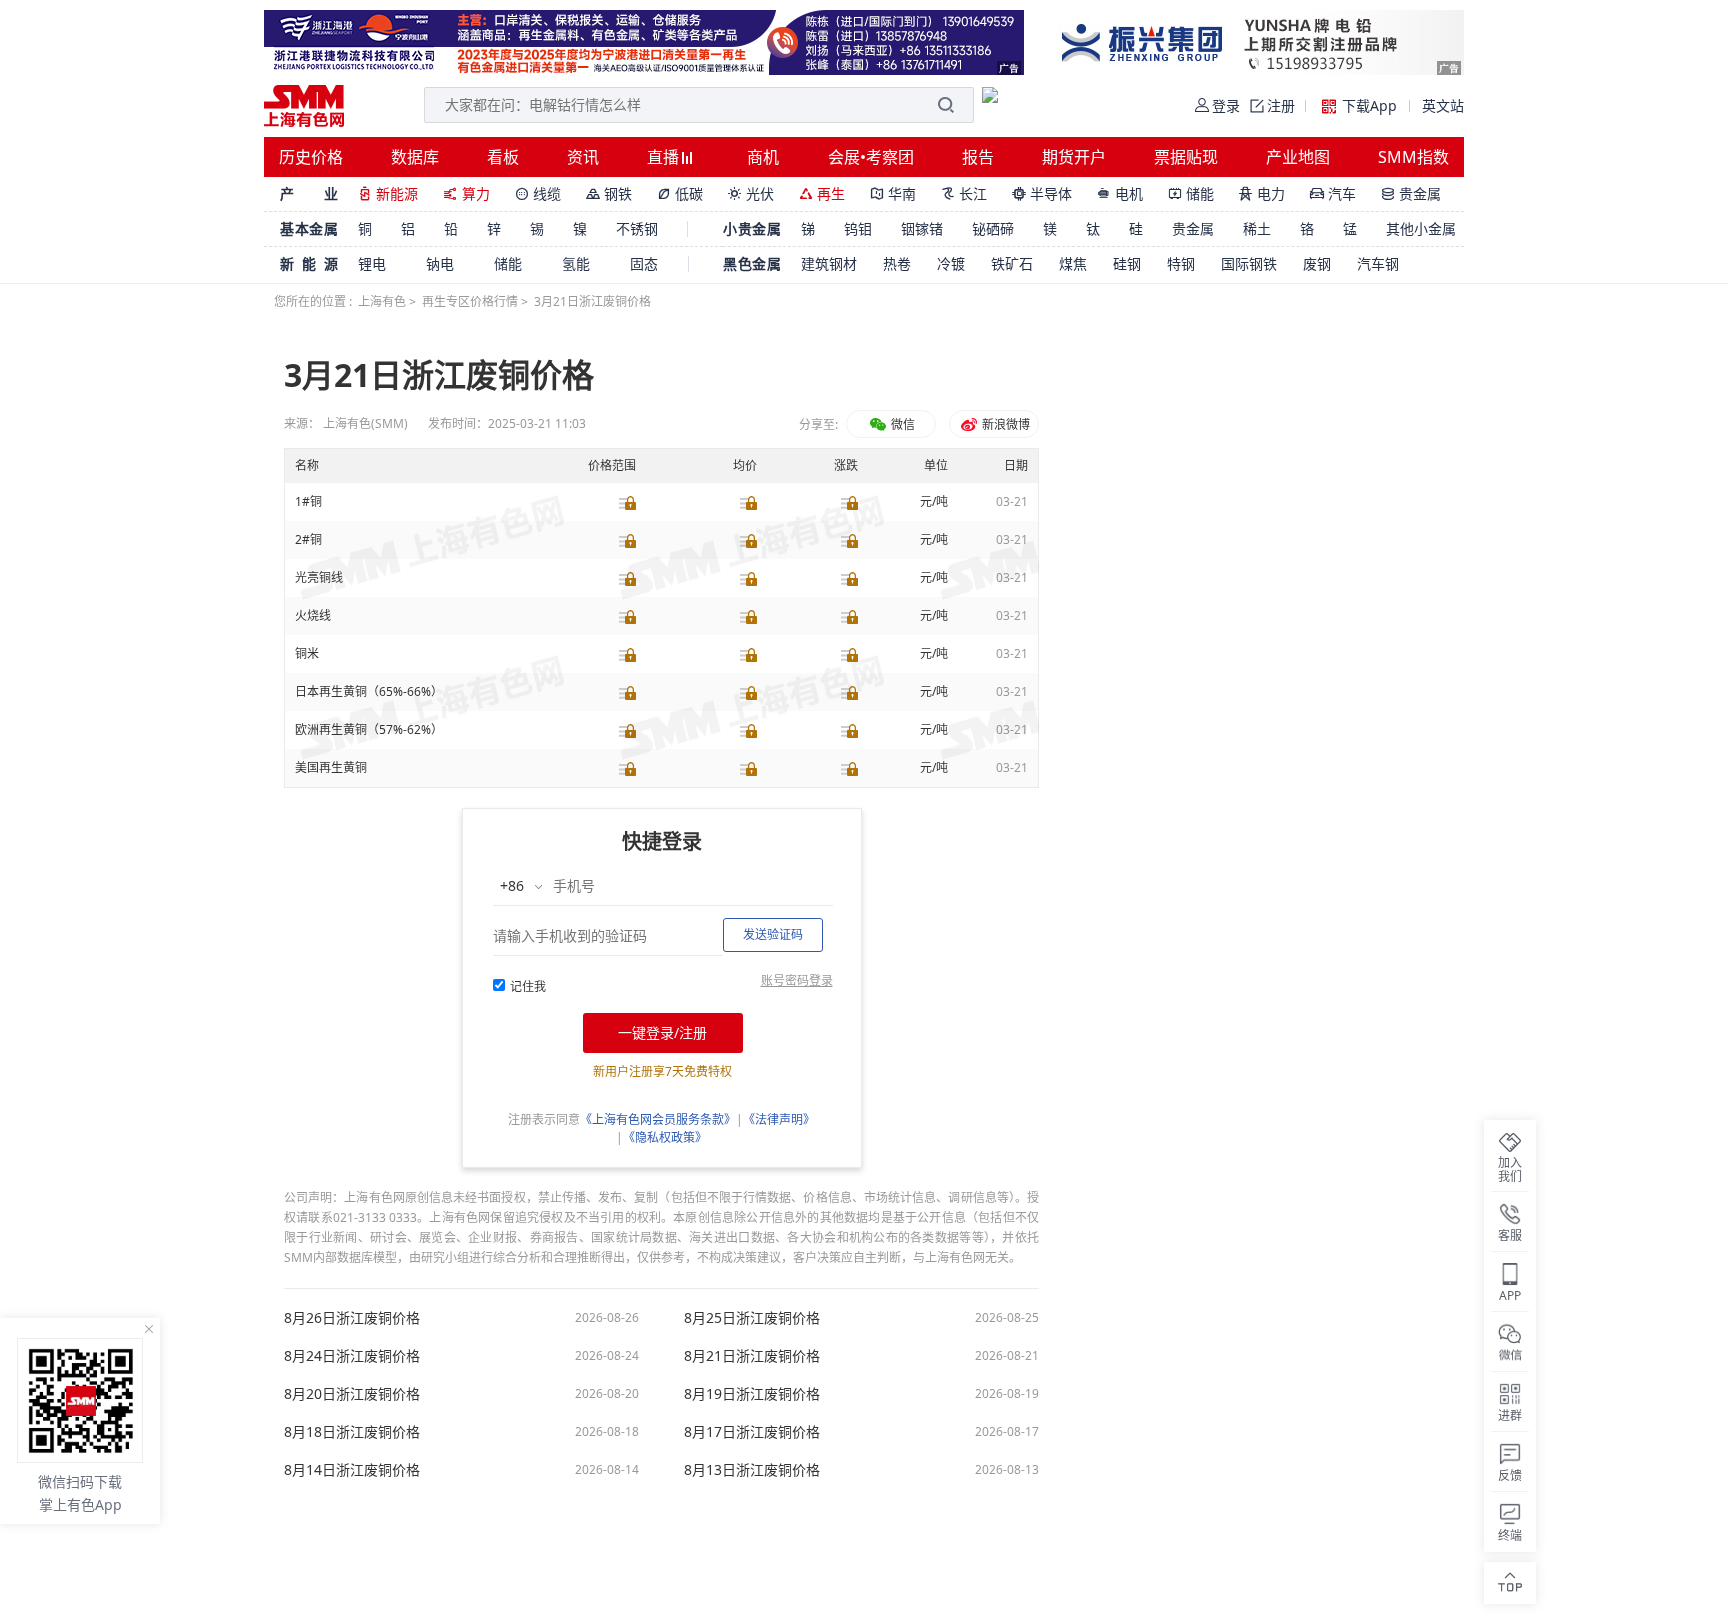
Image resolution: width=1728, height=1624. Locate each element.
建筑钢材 (829, 263)
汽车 (1333, 193)
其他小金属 (1421, 228)
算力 (466, 193)
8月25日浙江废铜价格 (752, 1318)
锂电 (372, 263)
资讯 (583, 157)
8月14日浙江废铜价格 (352, 1470)
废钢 (1317, 263)
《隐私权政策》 (665, 1137)
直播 (665, 157)
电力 (1262, 193)
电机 (1120, 193)
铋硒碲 (993, 228)
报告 (978, 157)
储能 (1191, 193)
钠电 (440, 263)
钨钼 (858, 228)
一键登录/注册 (662, 1032)
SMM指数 (1413, 157)
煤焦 (1073, 263)
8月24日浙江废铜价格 (352, 1356)
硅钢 (1127, 263)
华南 (893, 193)
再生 (822, 193)
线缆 (538, 193)
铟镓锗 (922, 228)
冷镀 (951, 263)
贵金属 (1411, 193)
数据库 (415, 157)
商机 (763, 157)
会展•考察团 (871, 157)
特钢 (1181, 263)
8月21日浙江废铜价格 (752, 1356)
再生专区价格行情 (470, 301)
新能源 (388, 193)
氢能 (576, 263)
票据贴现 (1186, 157)
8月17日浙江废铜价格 (752, 1432)
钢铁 (609, 193)
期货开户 (1074, 157)
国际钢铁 (1249, 263)
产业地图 (1298, 157)
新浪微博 (1004, 424)
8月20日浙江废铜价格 (352, 1394)
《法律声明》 (779, 1119)
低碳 (680, 193)
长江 (964, 193)
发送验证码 (773, 934)
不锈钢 (637, 228)
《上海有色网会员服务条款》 (658, 1119)
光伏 (751, 193)
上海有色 (382, 301)
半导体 (1042, 193)
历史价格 (311, 157)
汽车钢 (1378, 263)
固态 (644, 263)
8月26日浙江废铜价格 (352, 1318)
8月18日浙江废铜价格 (352, 1432)
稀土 (1257, 228)
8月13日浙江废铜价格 (752, 1470)
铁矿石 (1012, 263)
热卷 (897, 263)
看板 (503, 157)
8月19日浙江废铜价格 (752, 1394)
